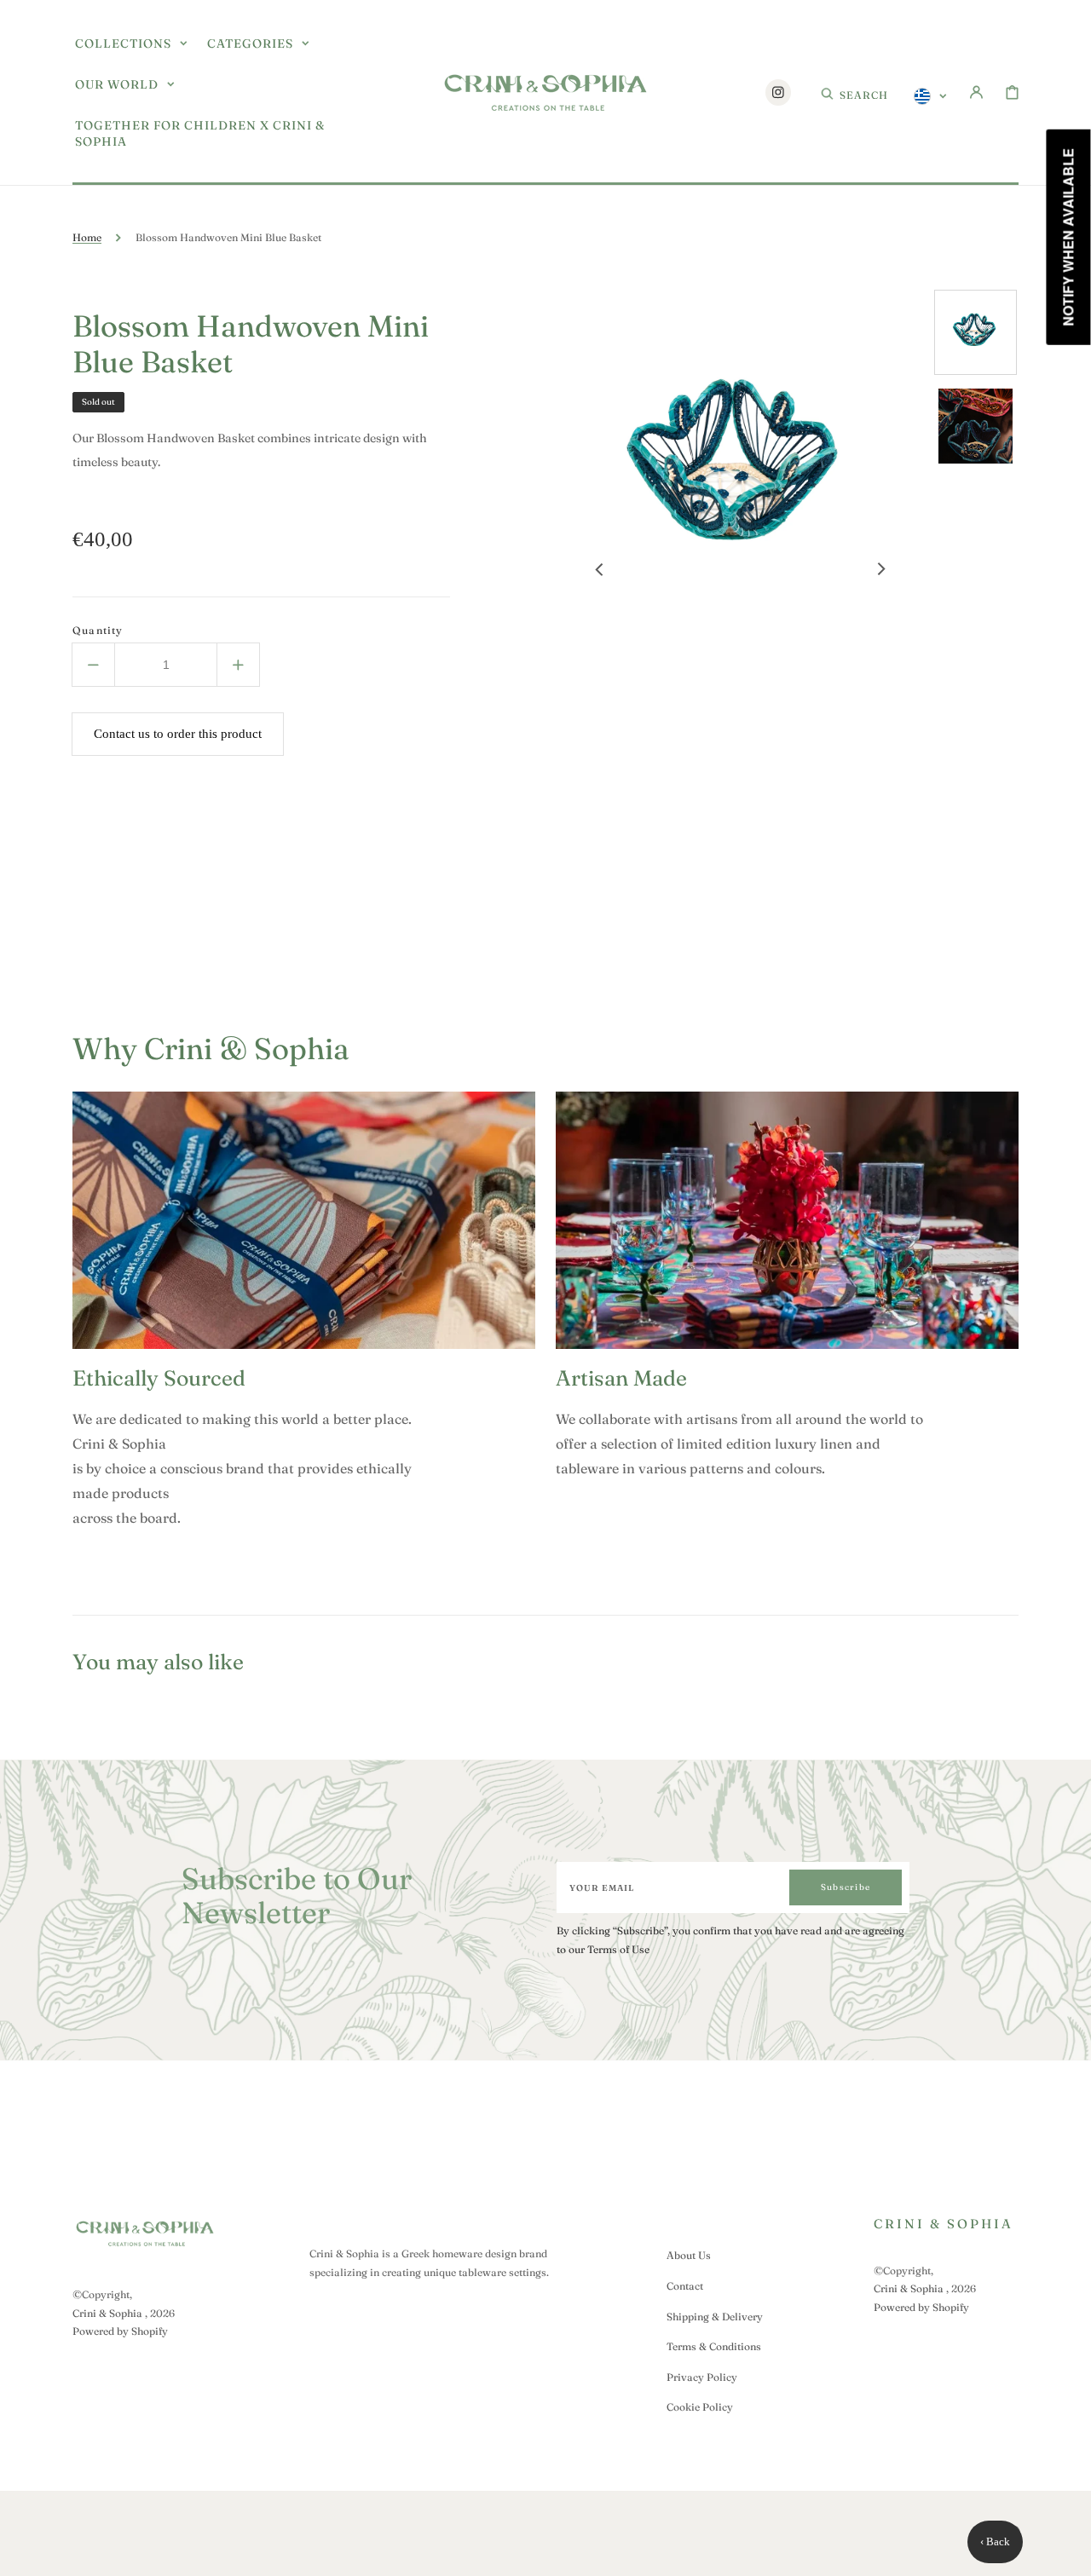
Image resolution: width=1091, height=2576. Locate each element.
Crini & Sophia (107, 2313)
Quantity (98, 630)
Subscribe (846, 1887)
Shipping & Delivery (715, 2317)
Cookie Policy (700, 2407)
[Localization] (930, 96)
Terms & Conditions (714, 2346)
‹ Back (995, 2541)
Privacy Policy (702, 2377)
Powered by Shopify (120, 2331)
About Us (689, 2255)
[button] (854, 92)
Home (87, 237)
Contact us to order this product (178, 734)
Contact (685, 2286)
